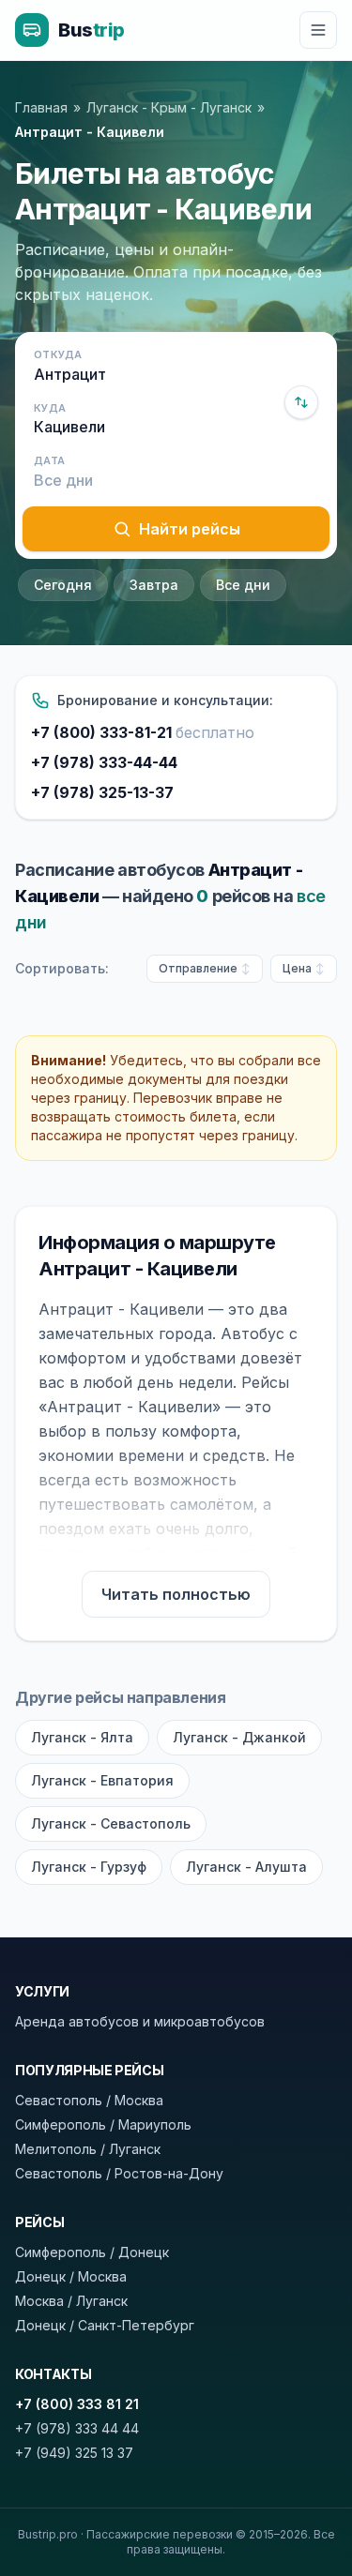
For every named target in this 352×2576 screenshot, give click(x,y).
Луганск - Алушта (246, 1867)
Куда (50, 408)
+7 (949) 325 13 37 (74, 2453)
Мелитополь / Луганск (88, 2149)
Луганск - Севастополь (111, 1823)
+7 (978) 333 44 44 (77, 2428)
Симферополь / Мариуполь (103, 2124)
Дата (49, 460)
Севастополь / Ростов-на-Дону (119, 2173)
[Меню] (318, 30)
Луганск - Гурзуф (89, 1867)
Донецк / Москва (71, 2276)
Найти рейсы (190, 529)
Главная (41, 107)
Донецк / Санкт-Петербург (105, 2325)
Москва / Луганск (71, 2301)
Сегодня (63, 585)
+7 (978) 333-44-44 (104, 762)
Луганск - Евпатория (102, 1780)
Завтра (154, 585)
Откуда (58, 354)
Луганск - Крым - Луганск (169, 107)
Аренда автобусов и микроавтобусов (140, 2021)
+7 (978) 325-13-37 (102, 792)
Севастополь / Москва (89, 2100)
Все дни (243, 585)
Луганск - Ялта (82, 1737)
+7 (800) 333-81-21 (143, 732)
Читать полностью (176, 1594)
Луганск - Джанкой (239, 1737)
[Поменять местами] (301, 402)
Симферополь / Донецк (92, 2252)
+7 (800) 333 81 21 (77, 2404)
